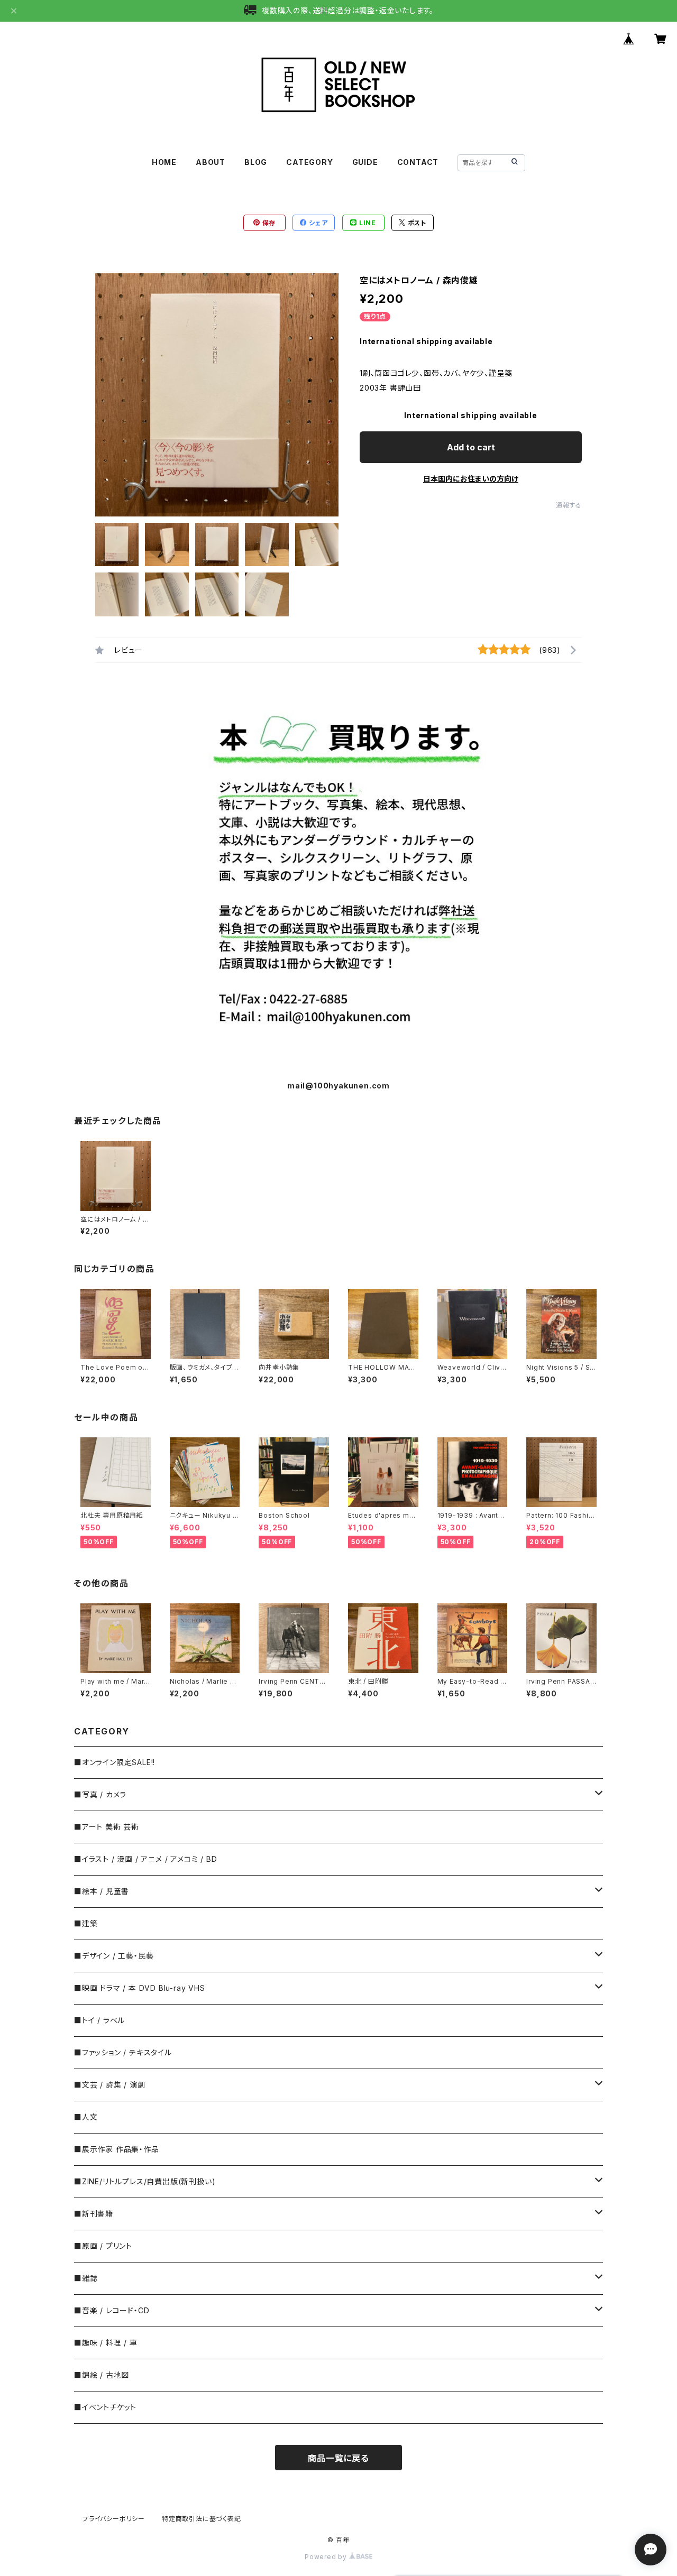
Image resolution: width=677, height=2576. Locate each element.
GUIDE (365, 162)
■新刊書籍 (94, 2214)
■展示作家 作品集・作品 (117, 2149)
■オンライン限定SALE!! (115, 1762)
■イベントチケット (105, 2407)
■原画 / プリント (103, 2246)
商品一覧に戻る (338, 2458)
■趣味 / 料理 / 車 (106, 2343)
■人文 (86, 2117)
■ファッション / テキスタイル (123, 2052)
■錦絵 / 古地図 (102, 2375)
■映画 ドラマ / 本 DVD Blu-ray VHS (140, 1988)
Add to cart (471, 447)
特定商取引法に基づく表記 (202, 2519)
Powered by (327, 2557)
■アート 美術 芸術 (107, 1827)
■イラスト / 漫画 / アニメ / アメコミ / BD (145, 1859)
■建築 (86, 1923)
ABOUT (211, 162)
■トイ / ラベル (99, 2020)
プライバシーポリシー (114, 2519)
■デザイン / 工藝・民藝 (114, 1956)
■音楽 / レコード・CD (112, 2310)
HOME (164, 162)
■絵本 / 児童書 (102, 1891)
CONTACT (418, 162)
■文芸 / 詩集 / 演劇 (109, 2085)
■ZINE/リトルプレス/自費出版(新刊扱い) (145, 2181)
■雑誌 (86, 2278)
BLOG (256, 162)
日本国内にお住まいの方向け (471, 479)
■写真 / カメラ (100, 1794)
